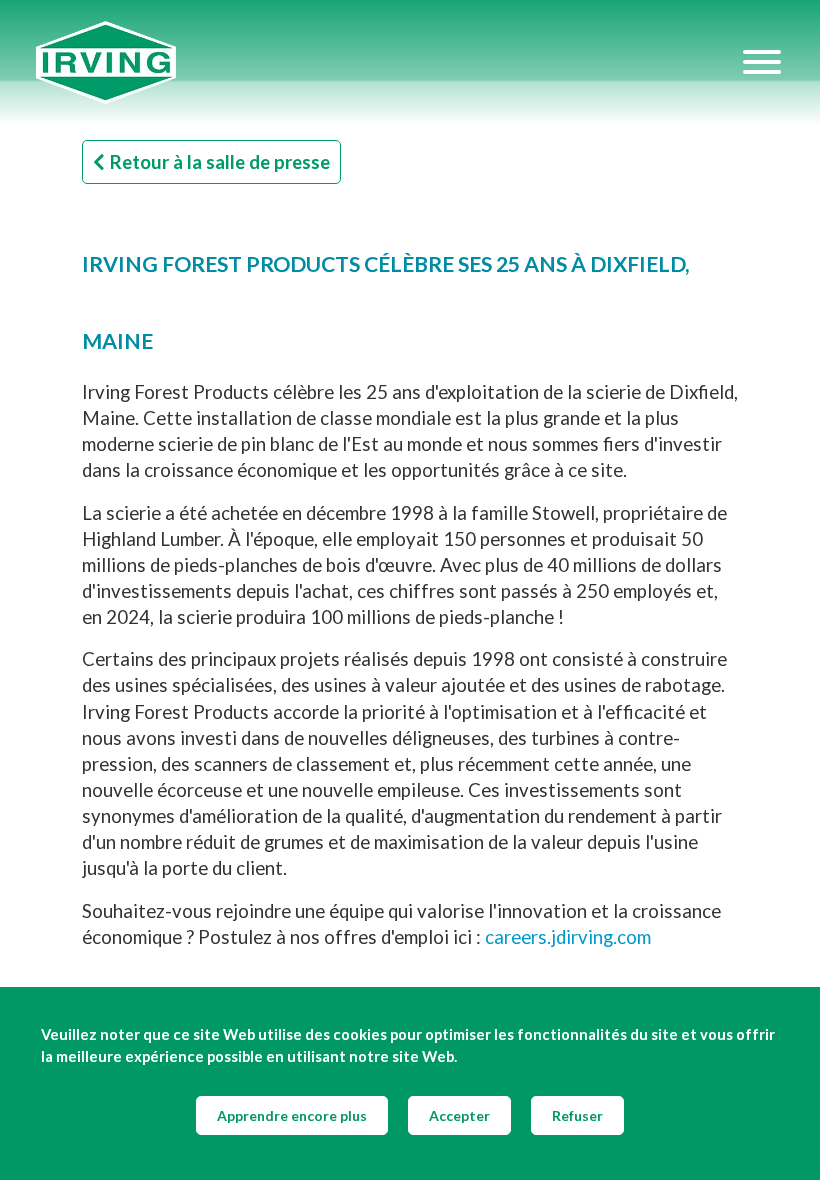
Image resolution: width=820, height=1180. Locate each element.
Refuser (577, 1115)
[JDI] (388, 62)
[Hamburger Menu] (762, 62)
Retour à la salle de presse (220, 162)
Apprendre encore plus (292, 1115)
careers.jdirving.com (568, 937)
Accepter (459, 1115)
